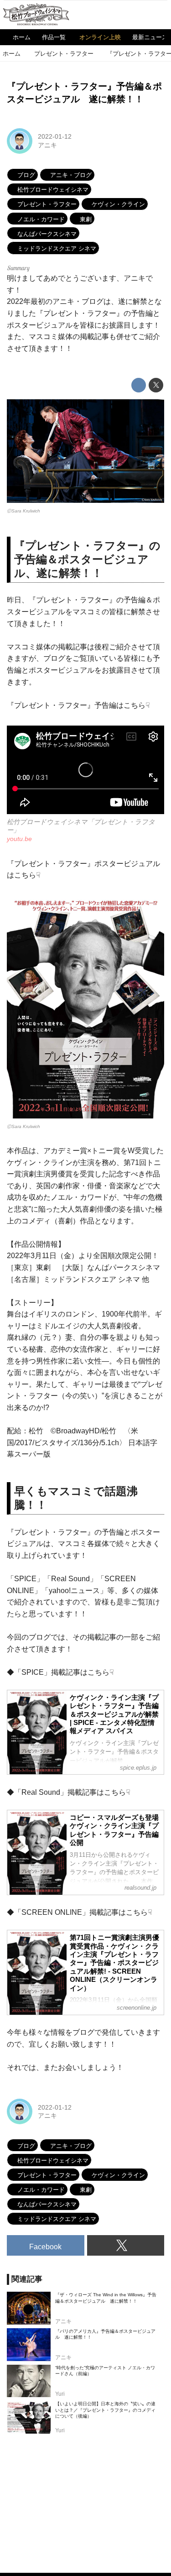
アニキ (47, 145)
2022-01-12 (55, 136)
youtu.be (19, 839)
